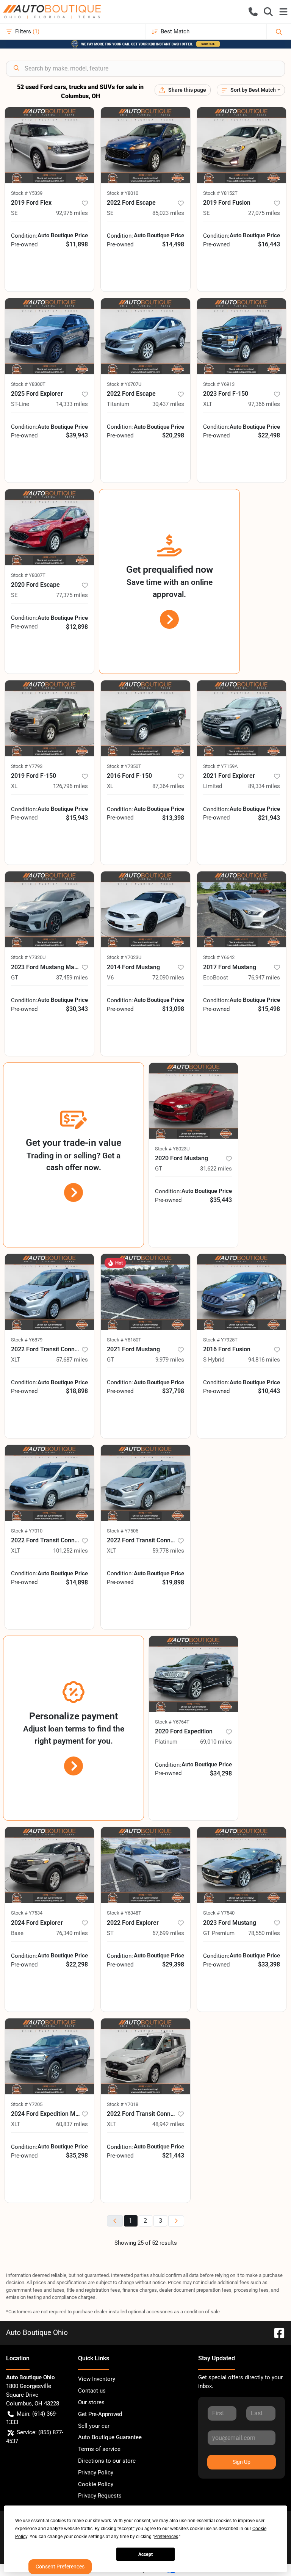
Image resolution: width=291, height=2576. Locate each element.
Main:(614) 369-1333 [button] (32, 2418)
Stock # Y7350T (124, 766)
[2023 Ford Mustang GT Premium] (242, 1865)
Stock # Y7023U (124, 957)
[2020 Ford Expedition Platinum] (193, 1674)
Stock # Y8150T (124, 1340)
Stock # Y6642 (219, 957)
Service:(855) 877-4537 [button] (35, 2437)
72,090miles (168, 978)
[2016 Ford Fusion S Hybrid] (242, 1292)
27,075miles (264, 213)
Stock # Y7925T (220, 1340)
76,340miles (72, 1933)
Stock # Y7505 (123, 1531)
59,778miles (168, 1551)
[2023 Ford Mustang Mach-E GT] (49, 909)
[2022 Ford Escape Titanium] (145, 336)
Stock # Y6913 (219, 384)
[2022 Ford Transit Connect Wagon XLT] (49, 1292)
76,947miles (264, 978)
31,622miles (216, 1169)
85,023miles (168, 213)
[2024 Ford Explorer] (49, 1865)
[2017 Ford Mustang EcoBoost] (242, 909)
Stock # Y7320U (28, 957)
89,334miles (264, 786)
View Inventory (97, 2379)
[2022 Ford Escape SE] (145, 145)
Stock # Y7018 (123, 2104)
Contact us (92, 2391)
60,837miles (72, 2124)
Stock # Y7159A (220, 766)
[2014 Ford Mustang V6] (145, 909)
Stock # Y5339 (27, 193)
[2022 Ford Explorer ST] (145, 1865)
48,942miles (168, 2124)
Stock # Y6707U (124, 384)
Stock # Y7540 (219, 1913)
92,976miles (72, 213)
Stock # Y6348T (124, 1913)
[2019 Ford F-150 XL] (49, 718)
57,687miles (72, 1360)
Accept (145, 2554)
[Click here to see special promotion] (145, 44)
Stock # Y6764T (172, 1722)
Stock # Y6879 (27, 1340)
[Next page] (176, 2221)
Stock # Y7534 (27, 1913)
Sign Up (242, 2462)
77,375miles (72, 595)
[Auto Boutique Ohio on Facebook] (276, 2332)
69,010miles (216, 1742)
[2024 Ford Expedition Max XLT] (49, 2056)
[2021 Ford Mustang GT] (145, 1292)
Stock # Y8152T (220, 193)
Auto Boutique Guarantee (110, 2437)
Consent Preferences (60, 2567)
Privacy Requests (100, 2496)
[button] (253, 12)
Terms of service (99, 2449)
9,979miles (170, 1360)
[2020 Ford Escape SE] (49, 527)
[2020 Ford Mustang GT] (193, 1101)
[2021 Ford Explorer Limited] (242, 718)
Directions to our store (107, 2461)
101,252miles (70, 1551)
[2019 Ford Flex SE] (49, 145)
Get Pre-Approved (100, 2414)
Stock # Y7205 (27, 2104)
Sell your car (94, 2426)
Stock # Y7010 (27, 1531)
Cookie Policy (96, 2484)
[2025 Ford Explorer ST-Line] (49, 336)
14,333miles (72, 404)
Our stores (91, 2402)
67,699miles (168, 1933)
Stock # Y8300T (28, 384)
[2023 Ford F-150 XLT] (242, 336)
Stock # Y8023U (172, 1149)
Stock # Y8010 (123, 193)
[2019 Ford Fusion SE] (242, 145)
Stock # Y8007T (28, 575)
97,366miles (264, 404)
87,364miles (168, 786)
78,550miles (264, 1933)
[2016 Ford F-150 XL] (145, 718)
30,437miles (168, 404)
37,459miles (72, 978)
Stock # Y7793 (27, 766)
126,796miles (70, 786)
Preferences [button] (166, 2537)
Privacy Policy (96, 2473)
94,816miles (264, 1360)
